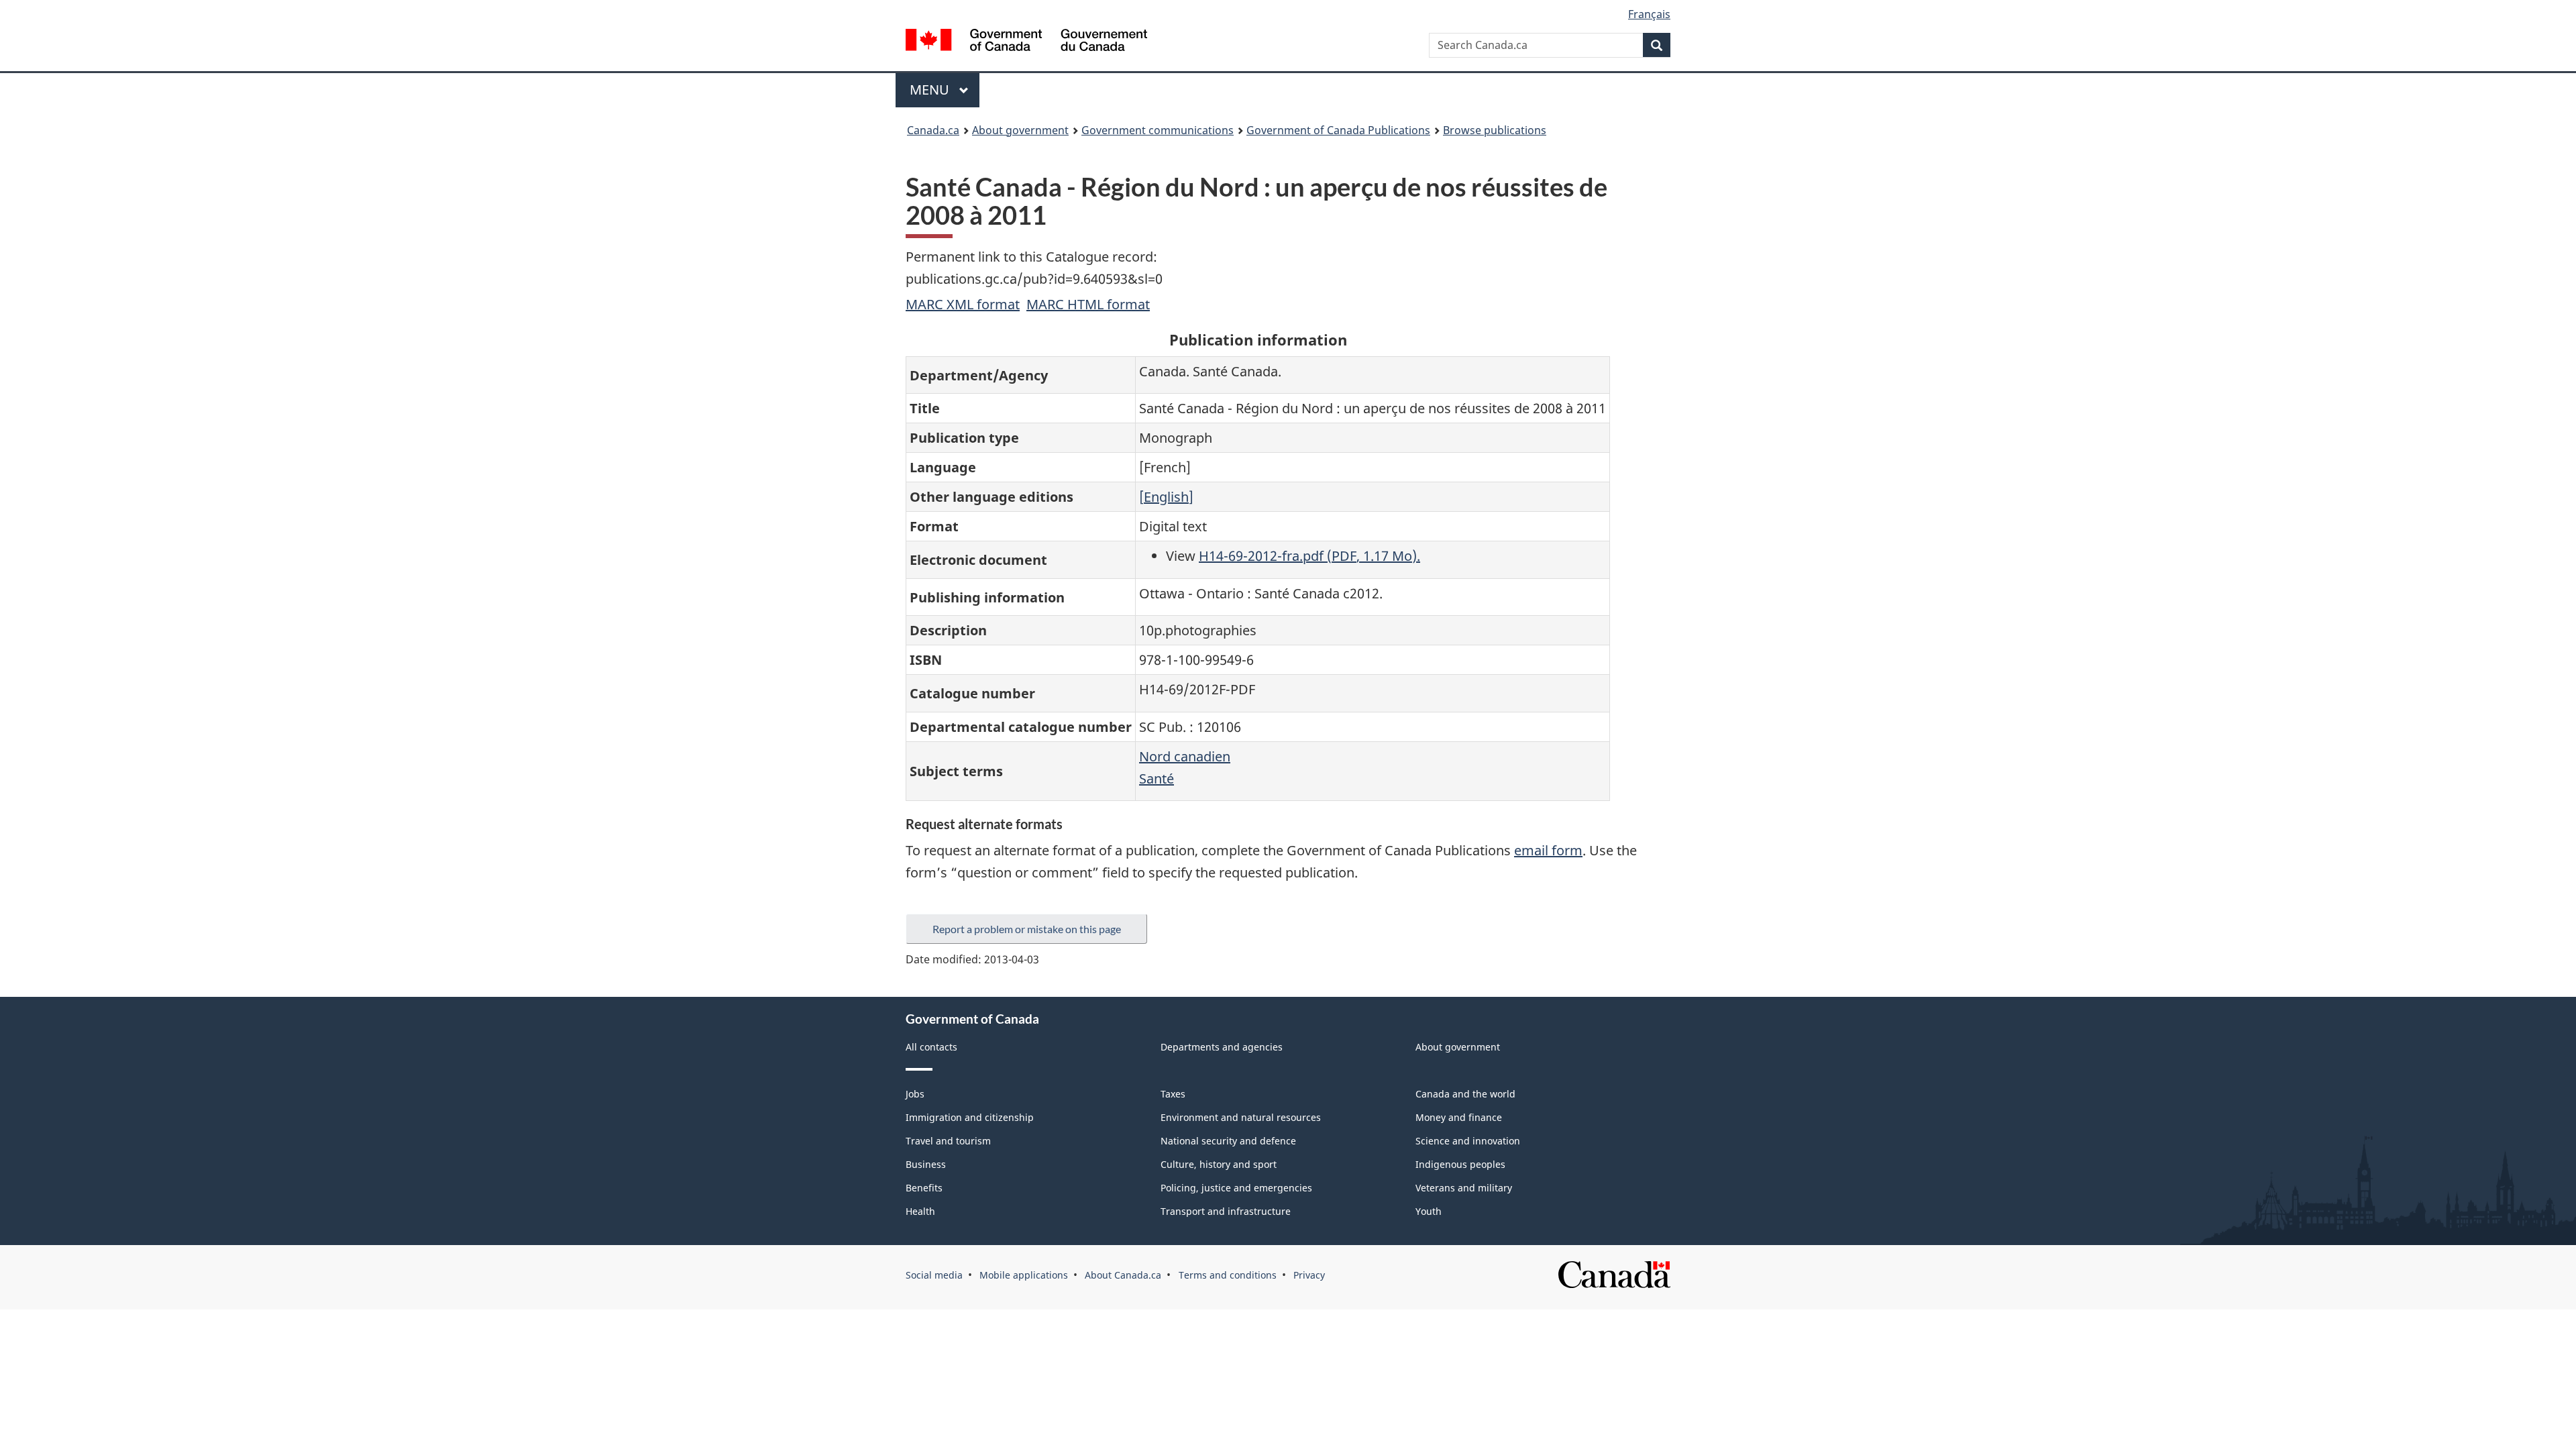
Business (926, 1164)
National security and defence (1228, 1141)
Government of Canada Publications (1338, 130)
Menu (931, 90)
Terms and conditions (1228, 1275)
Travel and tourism (948, 1141)
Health (920, 1211)
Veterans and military (1464, 1188)
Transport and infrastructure (1226, 1211)
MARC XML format (963, 304)
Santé (1157, 779)
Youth (1429, 1211)
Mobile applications (1024, 1275)
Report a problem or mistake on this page (1027, 929)
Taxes (1173, 1094)
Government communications (1158, 130)
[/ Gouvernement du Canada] (1026, 42)
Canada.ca (933, 130)
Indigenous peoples (1460, 1164)
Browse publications (1495, 130)
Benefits (924, 1188)
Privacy (1309, 1275)
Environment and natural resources (1241, 1117)
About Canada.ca (1123, 1275)
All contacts (931, 1047)
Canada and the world (1465, 1094)
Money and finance (1459, 1117)
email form (1548, 850)
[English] (1166, 497)
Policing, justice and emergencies (1236, 1188)
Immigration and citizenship (970, 1117)
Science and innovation (1468, 1141)
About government (1020, 130)
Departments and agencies (1222, 1047)
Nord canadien (1185, 756)
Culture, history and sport (1219, 1164)
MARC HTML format (1088, 304)
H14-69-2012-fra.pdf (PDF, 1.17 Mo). (1309, 556)
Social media (934, 1275)
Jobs (915, 1094)
